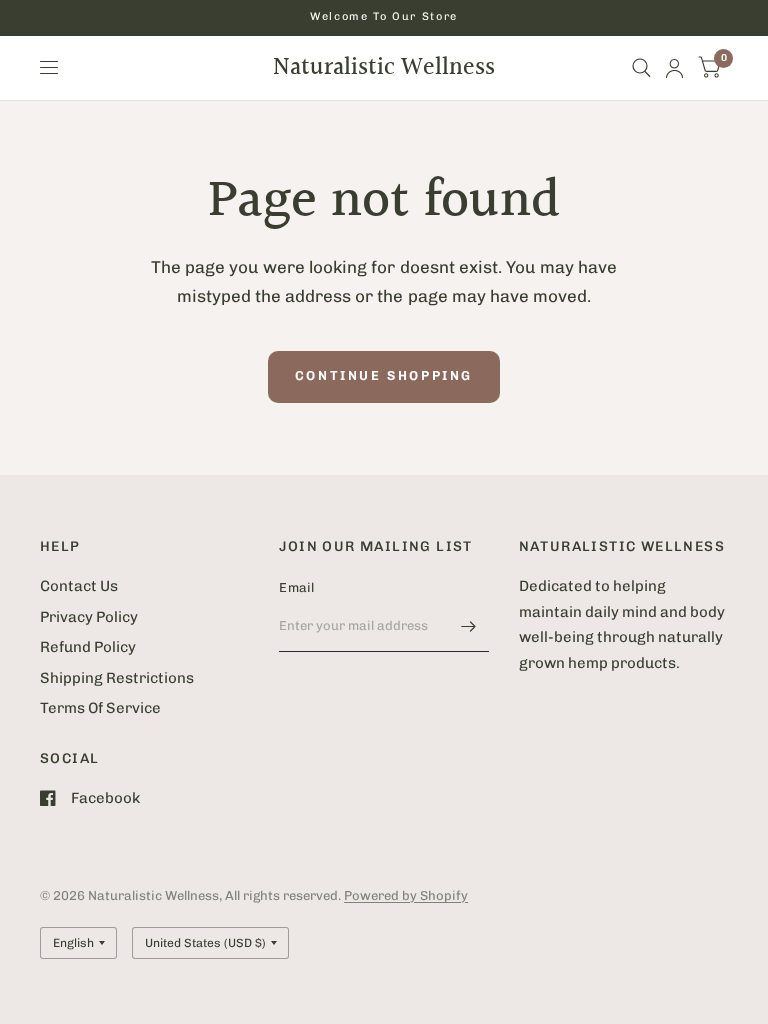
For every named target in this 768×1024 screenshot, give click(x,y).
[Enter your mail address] (469, 626)
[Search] (641, 68)
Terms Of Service (100, 708)
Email (296, 587)
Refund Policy (88, 647)
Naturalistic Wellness (384, 68)
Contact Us (79, 586)
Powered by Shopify (406, 895)
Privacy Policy (89, 617)
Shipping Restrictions (117, 678)
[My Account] (674, 68)
